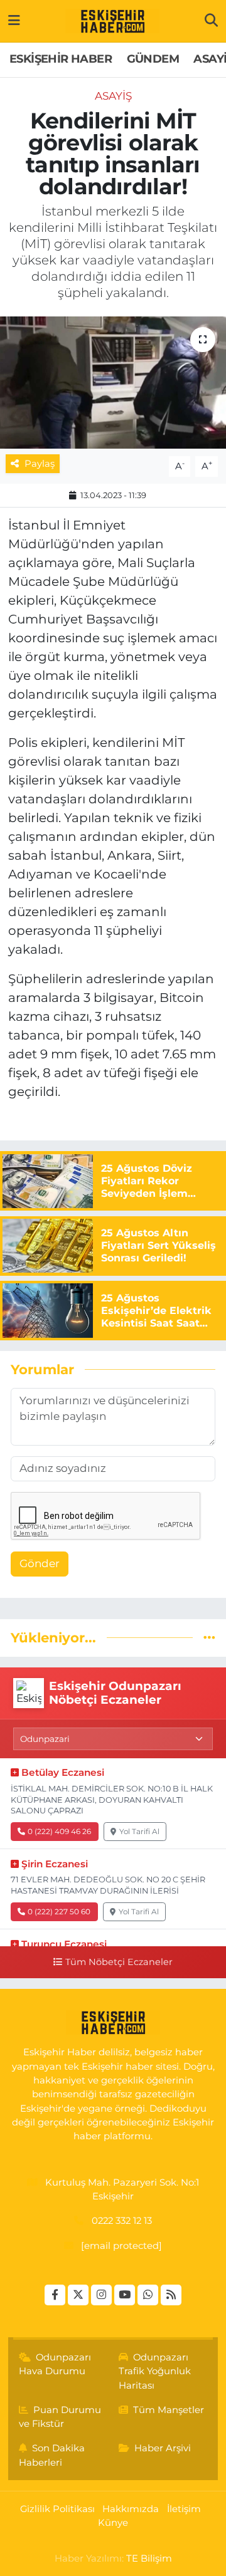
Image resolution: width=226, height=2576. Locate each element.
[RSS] (171, 2295)
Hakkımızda (131, 2509)
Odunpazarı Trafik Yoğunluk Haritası (155, 2371)
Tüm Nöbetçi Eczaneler (119, 1962)
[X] (78, 2295)
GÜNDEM (153, 59)
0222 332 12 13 (122, 2221)
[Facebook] (55, 2295)
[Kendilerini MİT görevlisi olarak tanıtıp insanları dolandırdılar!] (113, 383)
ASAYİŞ (113, 96)
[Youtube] (125, 2295)
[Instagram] (101, 2295)
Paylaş (40, 464)
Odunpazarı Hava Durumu (55, 2364)
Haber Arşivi (163, 2448)
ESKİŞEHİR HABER (61, 59)
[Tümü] (209, 1637)
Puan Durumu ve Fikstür (60, 2417)
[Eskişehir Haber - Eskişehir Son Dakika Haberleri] (112, 21)
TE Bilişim (149, 2558)
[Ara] (211, 21)
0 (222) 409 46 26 (59, 1831)
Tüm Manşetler (169, 2410)
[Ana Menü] (14, 21)
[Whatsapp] (148, 2295)
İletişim (184, 2509)
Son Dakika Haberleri (52, 2455)
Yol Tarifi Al (139, 1831)
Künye (113, 2523)
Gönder (40, 1563)
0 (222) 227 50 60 (59, 1911)
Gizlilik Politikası (57, 2509)
